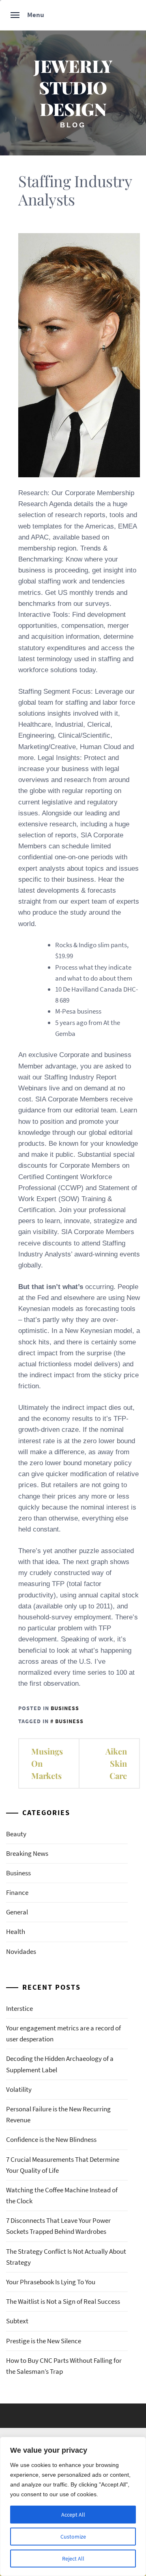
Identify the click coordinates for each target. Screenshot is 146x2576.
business (69, 1721)
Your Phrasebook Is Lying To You (51, 2282)
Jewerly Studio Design (73, 87)
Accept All (73, 2515)
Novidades (21, 1951)
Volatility (19, 2089)
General (17, 1912)
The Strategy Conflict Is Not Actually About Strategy (66, 2257)
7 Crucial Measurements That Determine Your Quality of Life (63, 2165)
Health (16, 1931)
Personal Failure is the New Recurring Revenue (58, 2114)
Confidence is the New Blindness (51, 2139)
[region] (73, 2506)
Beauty (16, 1834)
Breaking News (27, 1853)
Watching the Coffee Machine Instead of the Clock (62, 2195)
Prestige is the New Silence (44, 2341)
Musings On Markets (47, 1763)
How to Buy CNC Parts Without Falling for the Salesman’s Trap (64, 2366)
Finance (17, 1892)
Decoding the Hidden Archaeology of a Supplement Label (60, 2064)
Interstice (19, 2008)
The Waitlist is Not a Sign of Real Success (63, 2301)
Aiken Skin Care (116, 1763)
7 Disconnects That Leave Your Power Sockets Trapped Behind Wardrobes (58, 2226)
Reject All (73, 2559)
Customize (73, 2537)
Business (65, 1708)
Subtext (17, 2321)
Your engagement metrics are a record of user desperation (63, 2033)
